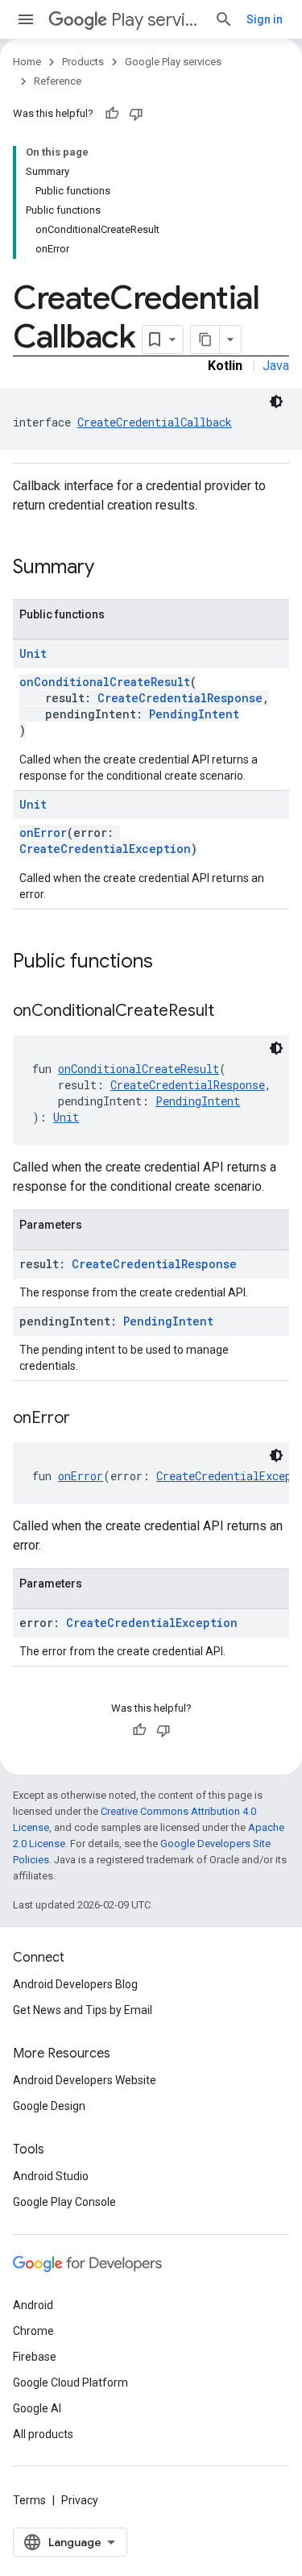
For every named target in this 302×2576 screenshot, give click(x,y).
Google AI (37, 2408)
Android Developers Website (85, 2080)
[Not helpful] (136, 114)
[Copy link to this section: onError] (86, 1419)
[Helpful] (112, 114)
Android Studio (51, 2176)
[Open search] (224, 19)
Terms (29, 2500)
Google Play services (173, 62)
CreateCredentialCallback (155, 422)
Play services (156, 20)
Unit (33, 653)
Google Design (49, 2106)
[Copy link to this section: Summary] (110, 568)
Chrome (33, 2331)
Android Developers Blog (75, 1984)
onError (43, 832)
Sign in (265, 19)
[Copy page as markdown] (205, 339)
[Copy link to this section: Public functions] (169, 963)
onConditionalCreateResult (105, 682)
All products (43, 2434)
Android (33, 2305)
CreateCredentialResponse (180, 698)
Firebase (35, 2357)
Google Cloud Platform (70, 2382)
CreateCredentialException (105, 849)
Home (27, 62)
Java (276, 366)
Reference (58, 81)
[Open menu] (26, 19)
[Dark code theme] (276, 402)
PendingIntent (194, 714)
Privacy (80, 2500)
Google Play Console (64, 2202)
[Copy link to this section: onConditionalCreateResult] (230, 1012)
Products (83, 62)
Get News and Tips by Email (83, 2010)
